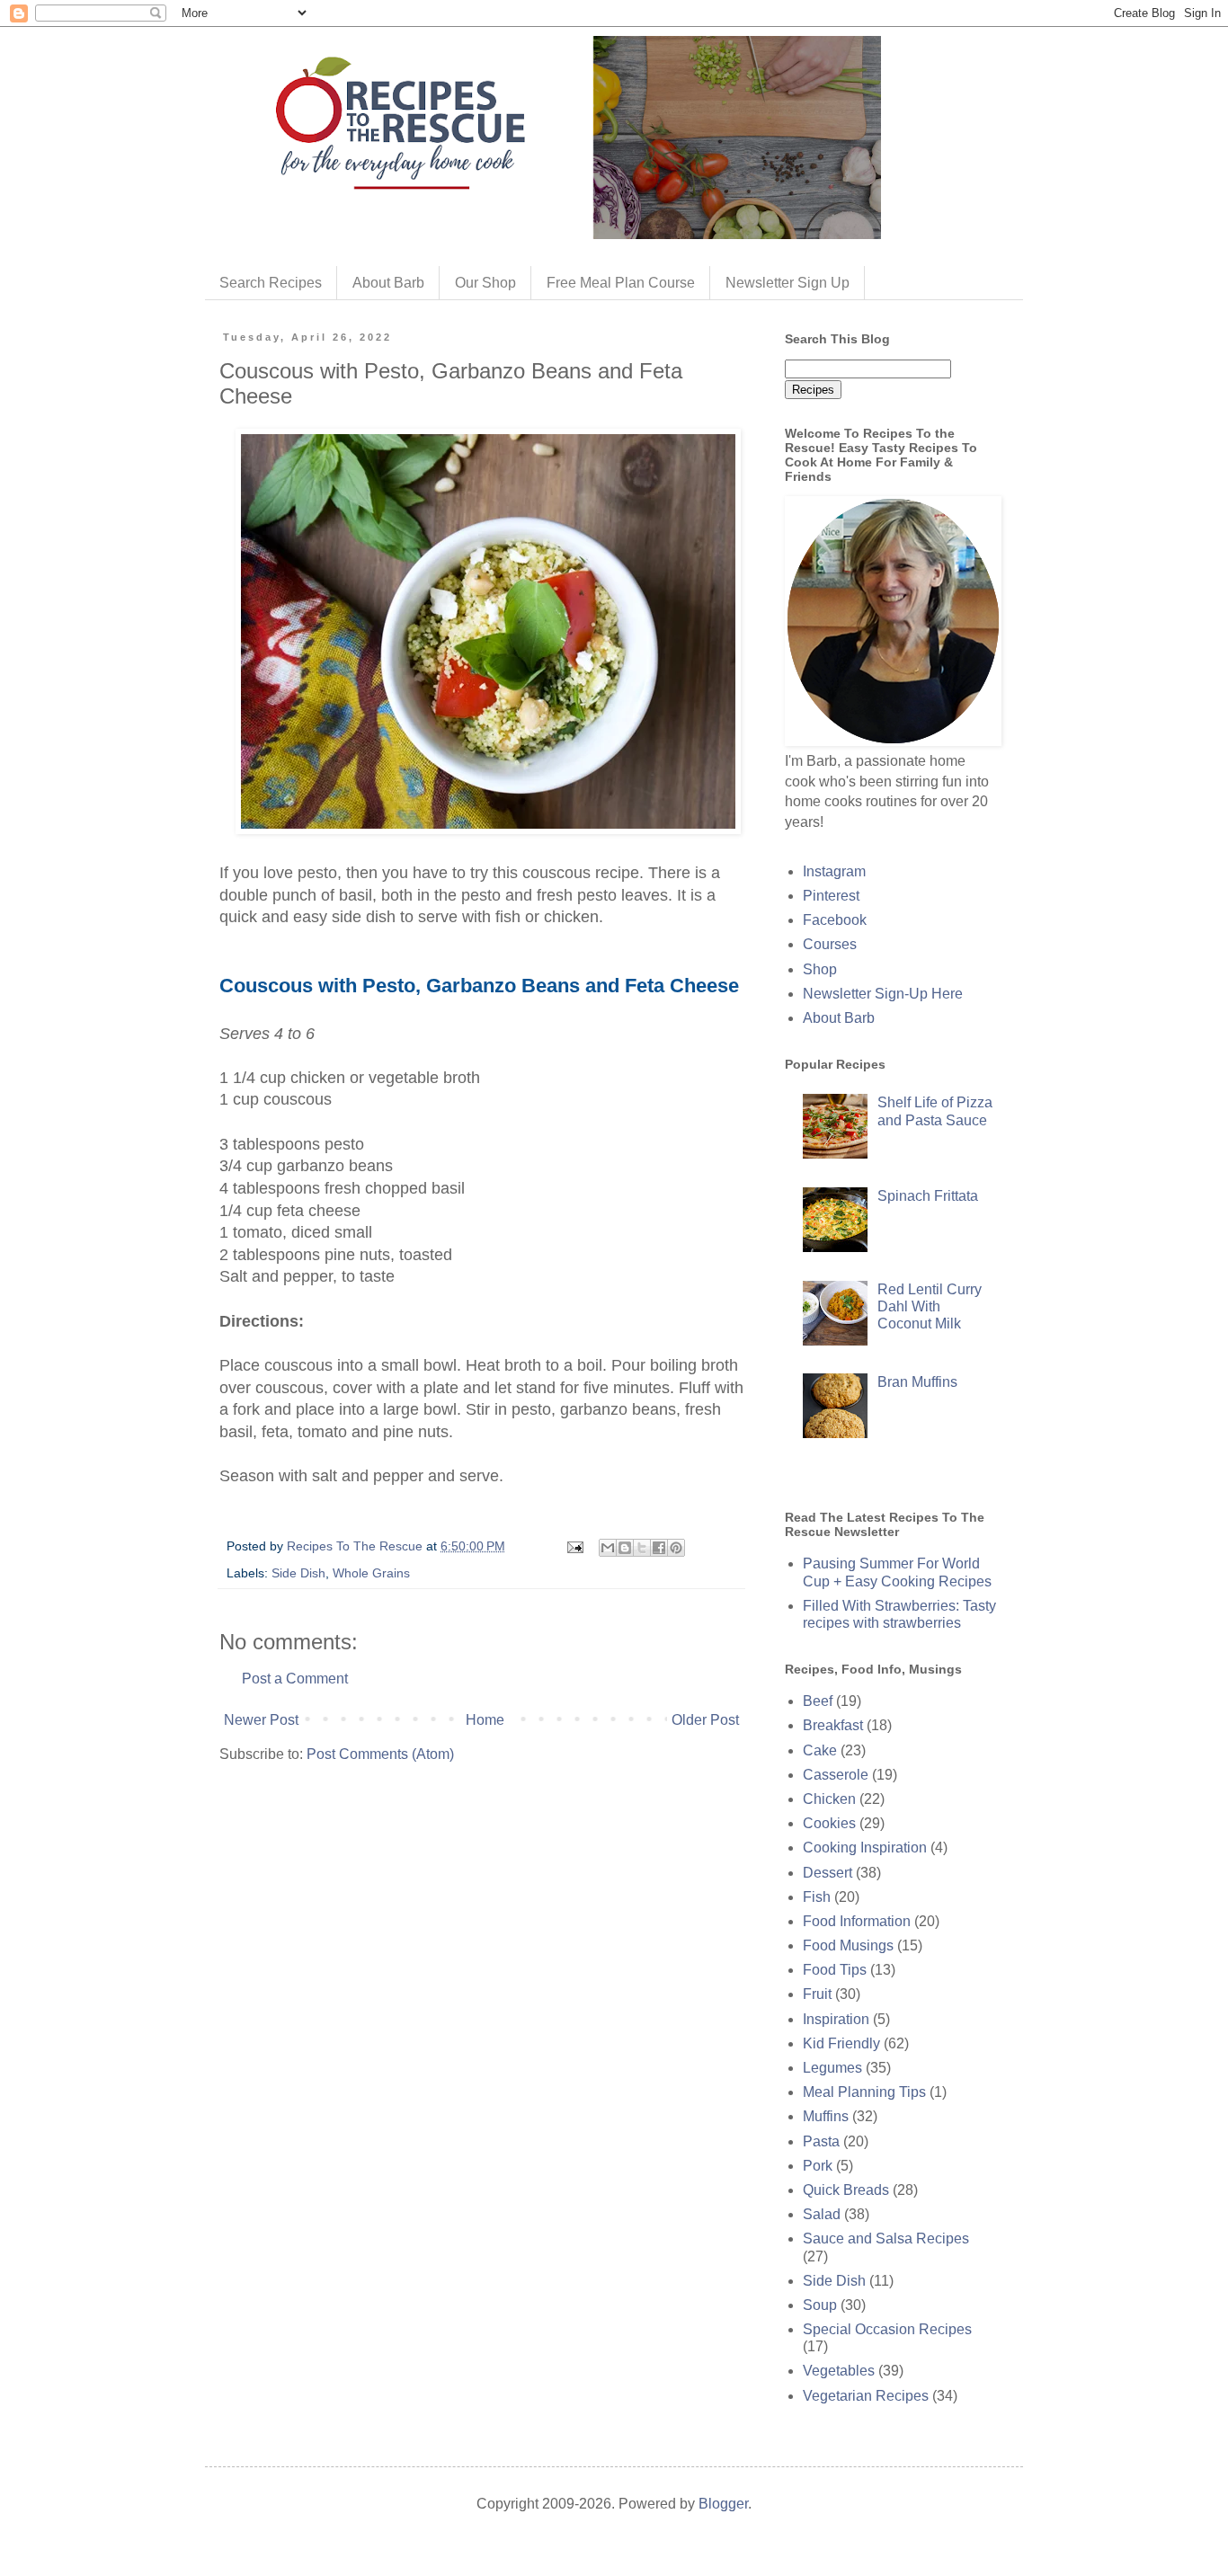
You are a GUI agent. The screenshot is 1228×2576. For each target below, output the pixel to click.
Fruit (817, 1994)
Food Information (857, 1921)
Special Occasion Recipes (887, 2329)
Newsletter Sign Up (788, 283)
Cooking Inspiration (865, 1848)
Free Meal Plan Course (621, 283)
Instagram (834, 871)
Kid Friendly (841, 2043)
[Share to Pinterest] (676, 1548)
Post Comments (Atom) (380, 1754)
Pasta (821, 2141)
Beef (818, 1701)
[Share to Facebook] (659, 1548)
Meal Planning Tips (864, 2092)
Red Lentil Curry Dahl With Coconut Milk (930, 1306)
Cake (820, 1750)
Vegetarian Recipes (866, 2396)
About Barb (388, 283)
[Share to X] (642, 1548)
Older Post (705, 1720)
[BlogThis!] (625, 1548)
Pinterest (831, 896)
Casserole (836, 1775)
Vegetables (839, 2371)
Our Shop (485, 283)
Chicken (829, 1799)
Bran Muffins (917, 1382)
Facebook (835, 920)
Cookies (829, 1823)
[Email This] (608, 1548)
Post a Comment (295, 1679)
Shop (820, 969)
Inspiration (836, 2019)
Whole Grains (371, 1573)
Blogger (723, 2504)
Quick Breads (846, 2190)
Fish (817, 1897)
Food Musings (848, 1945)
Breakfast (833, 1725)
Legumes (832, 2068)
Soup (820, 2305)
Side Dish (298, 1573)
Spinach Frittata (928, 1196)
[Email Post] (574, 1546)
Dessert (828, 1873)
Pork (818, 2166)
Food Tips (835, 1970)
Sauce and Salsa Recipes (886, 2238)
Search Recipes (271, 283)
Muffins (826, 2116)
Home (485, 1720)
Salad (822, 2214)
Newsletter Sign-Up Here (883, 994)
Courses (830, 944)
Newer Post (261, 1720)
